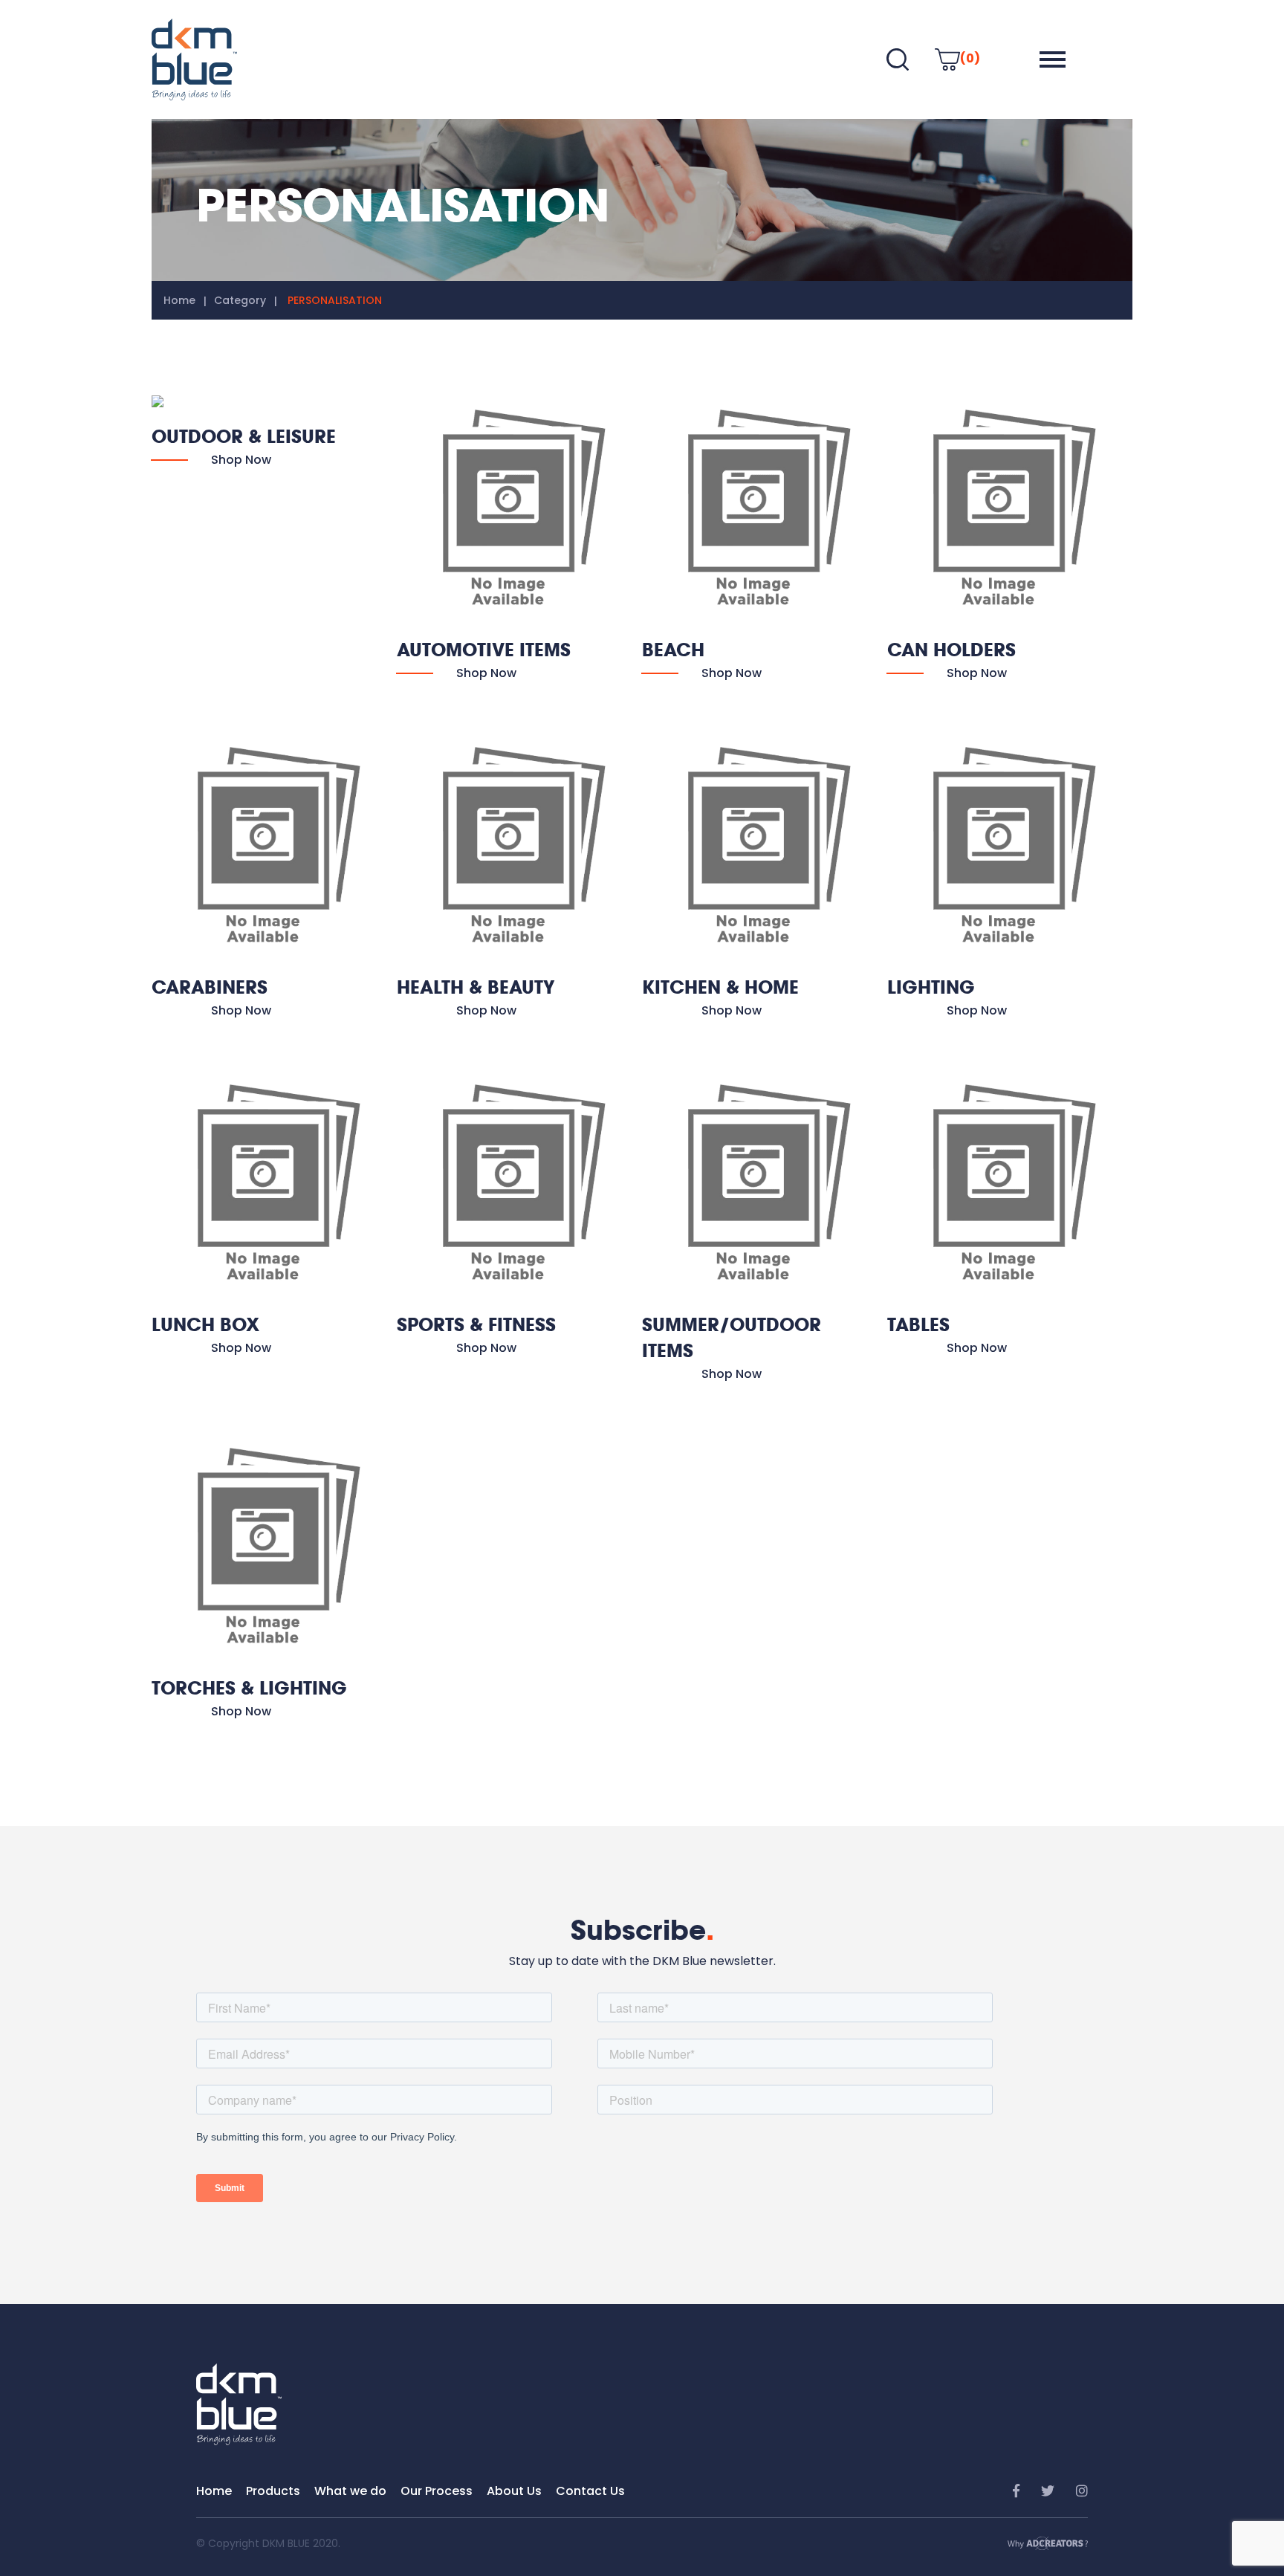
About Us (514, 2491)
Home (179, 300)
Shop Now (241, 460)
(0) (970, 58)
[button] (1053, 59)
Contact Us (590, 2491)
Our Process (437, 2491)
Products (273, 2491)
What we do (350, 2491)
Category (240, 300)
